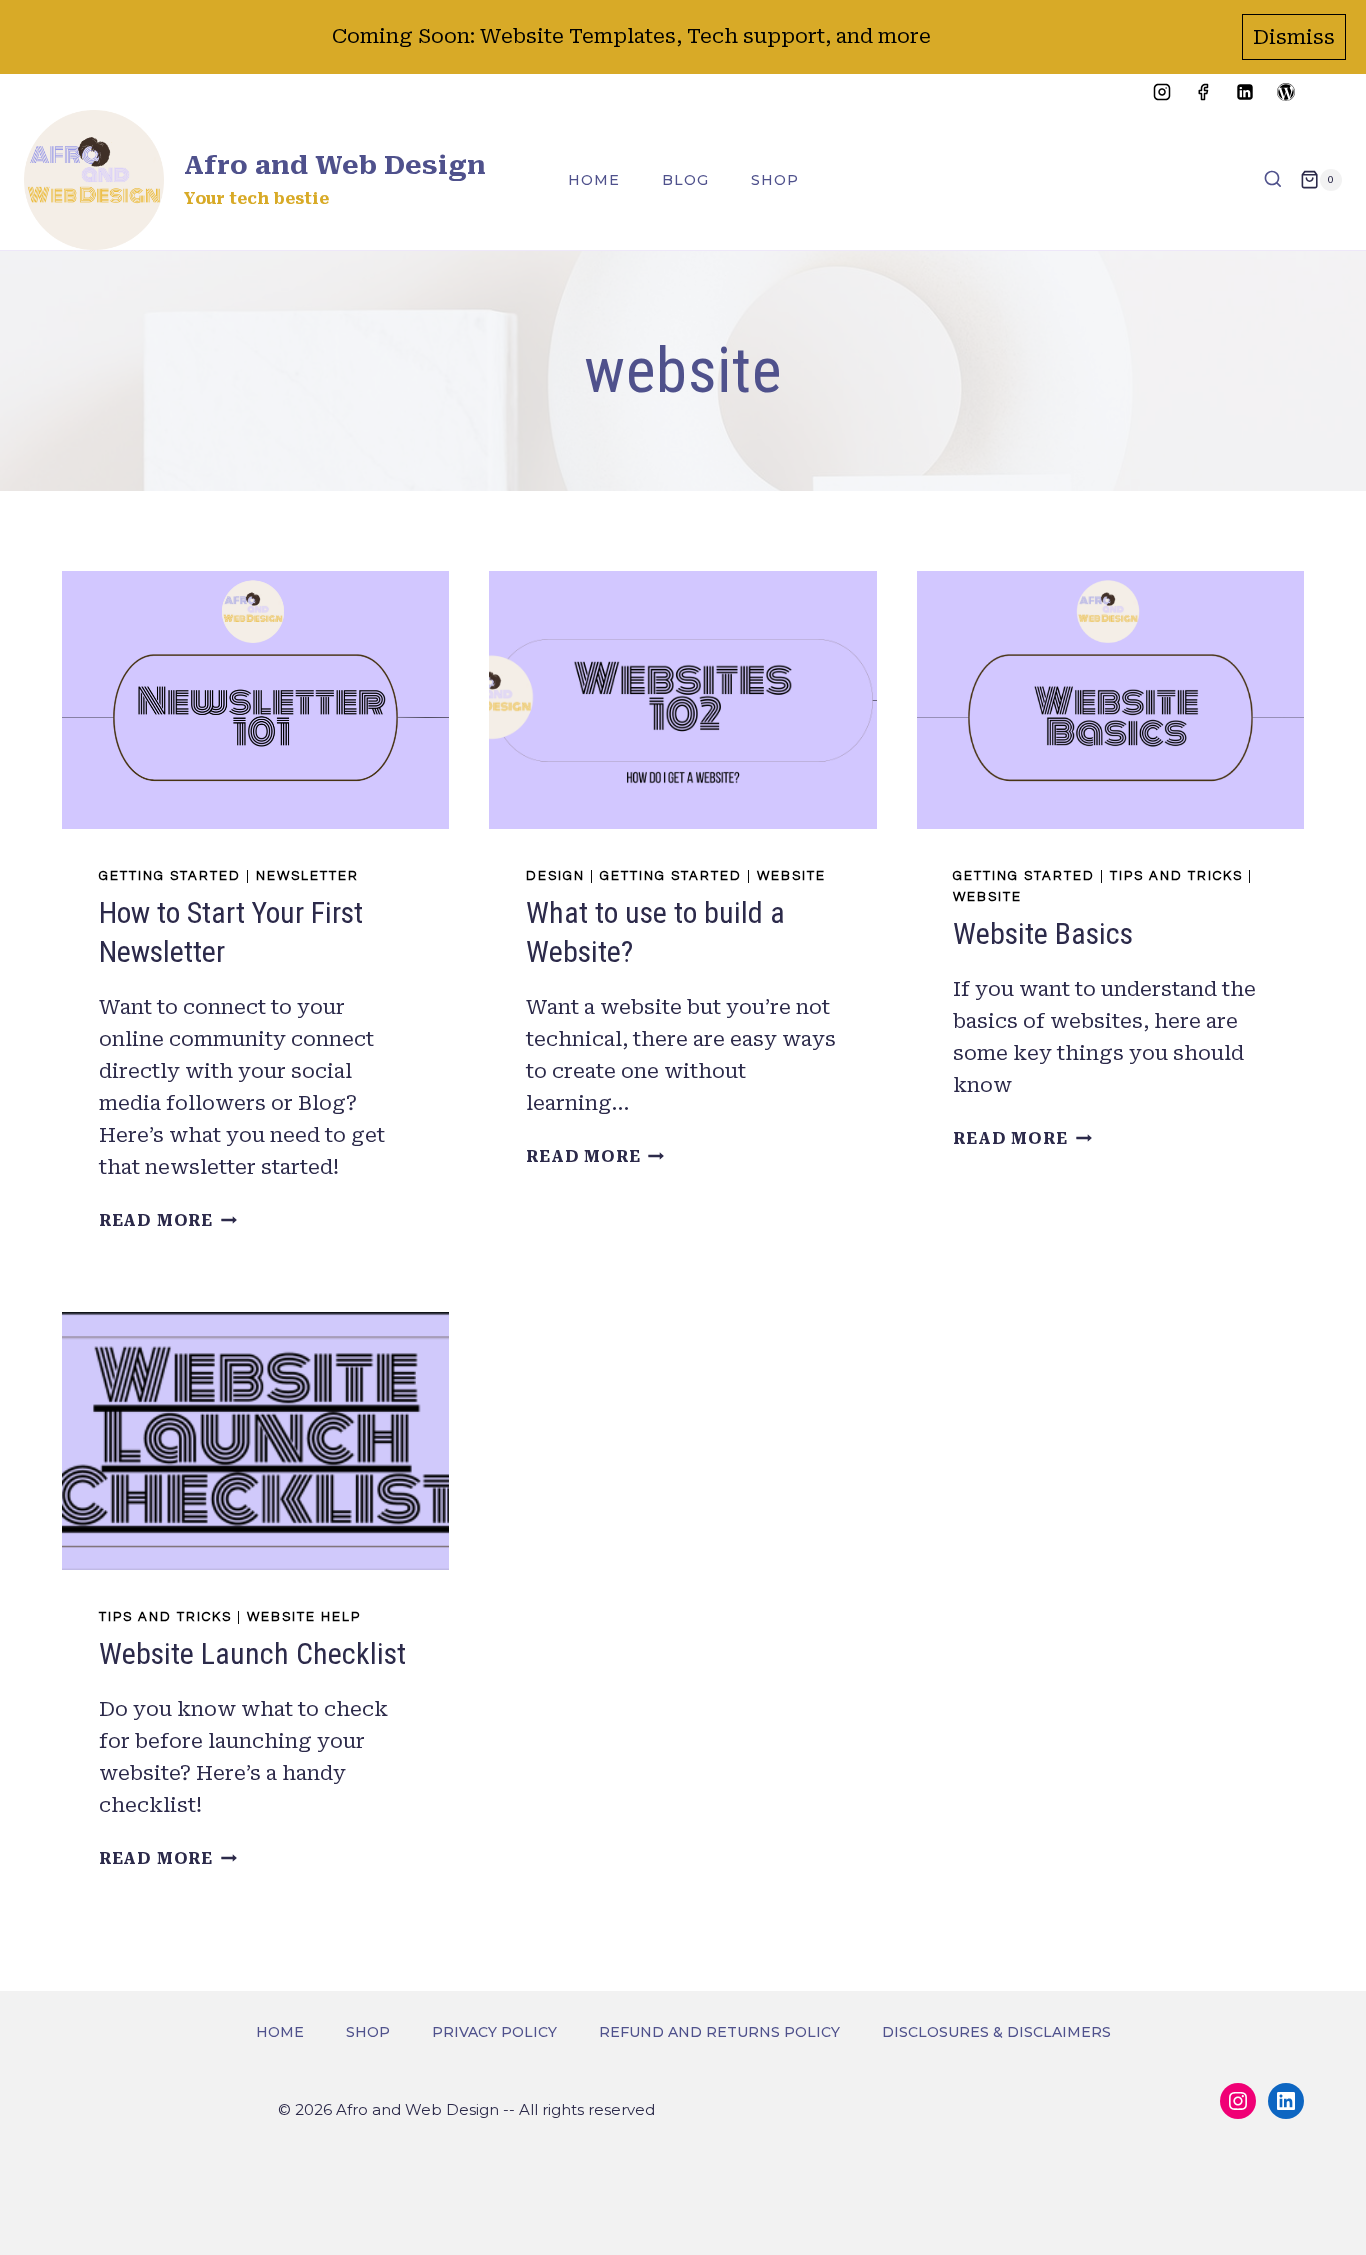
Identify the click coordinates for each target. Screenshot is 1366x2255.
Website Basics (1043, 933)
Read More (168, 1220)
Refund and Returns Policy (719, 2032)
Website (791, 876)
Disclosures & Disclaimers (996, 2032)
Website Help (304, 1617)
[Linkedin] (1245, 92)
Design (555, 876)
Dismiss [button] (1294, 37)
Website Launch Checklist (252, 1653)
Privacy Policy (494, 2032)
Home (594, 180)
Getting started (170, 876)
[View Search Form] (1273, 180)
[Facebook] (1203, 92)
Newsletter (307, 876)
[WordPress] (1286, 92)
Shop (775, 180)
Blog (685, 180)
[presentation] (255, 700)
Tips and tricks (1176, 876)
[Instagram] (1162, 92)
